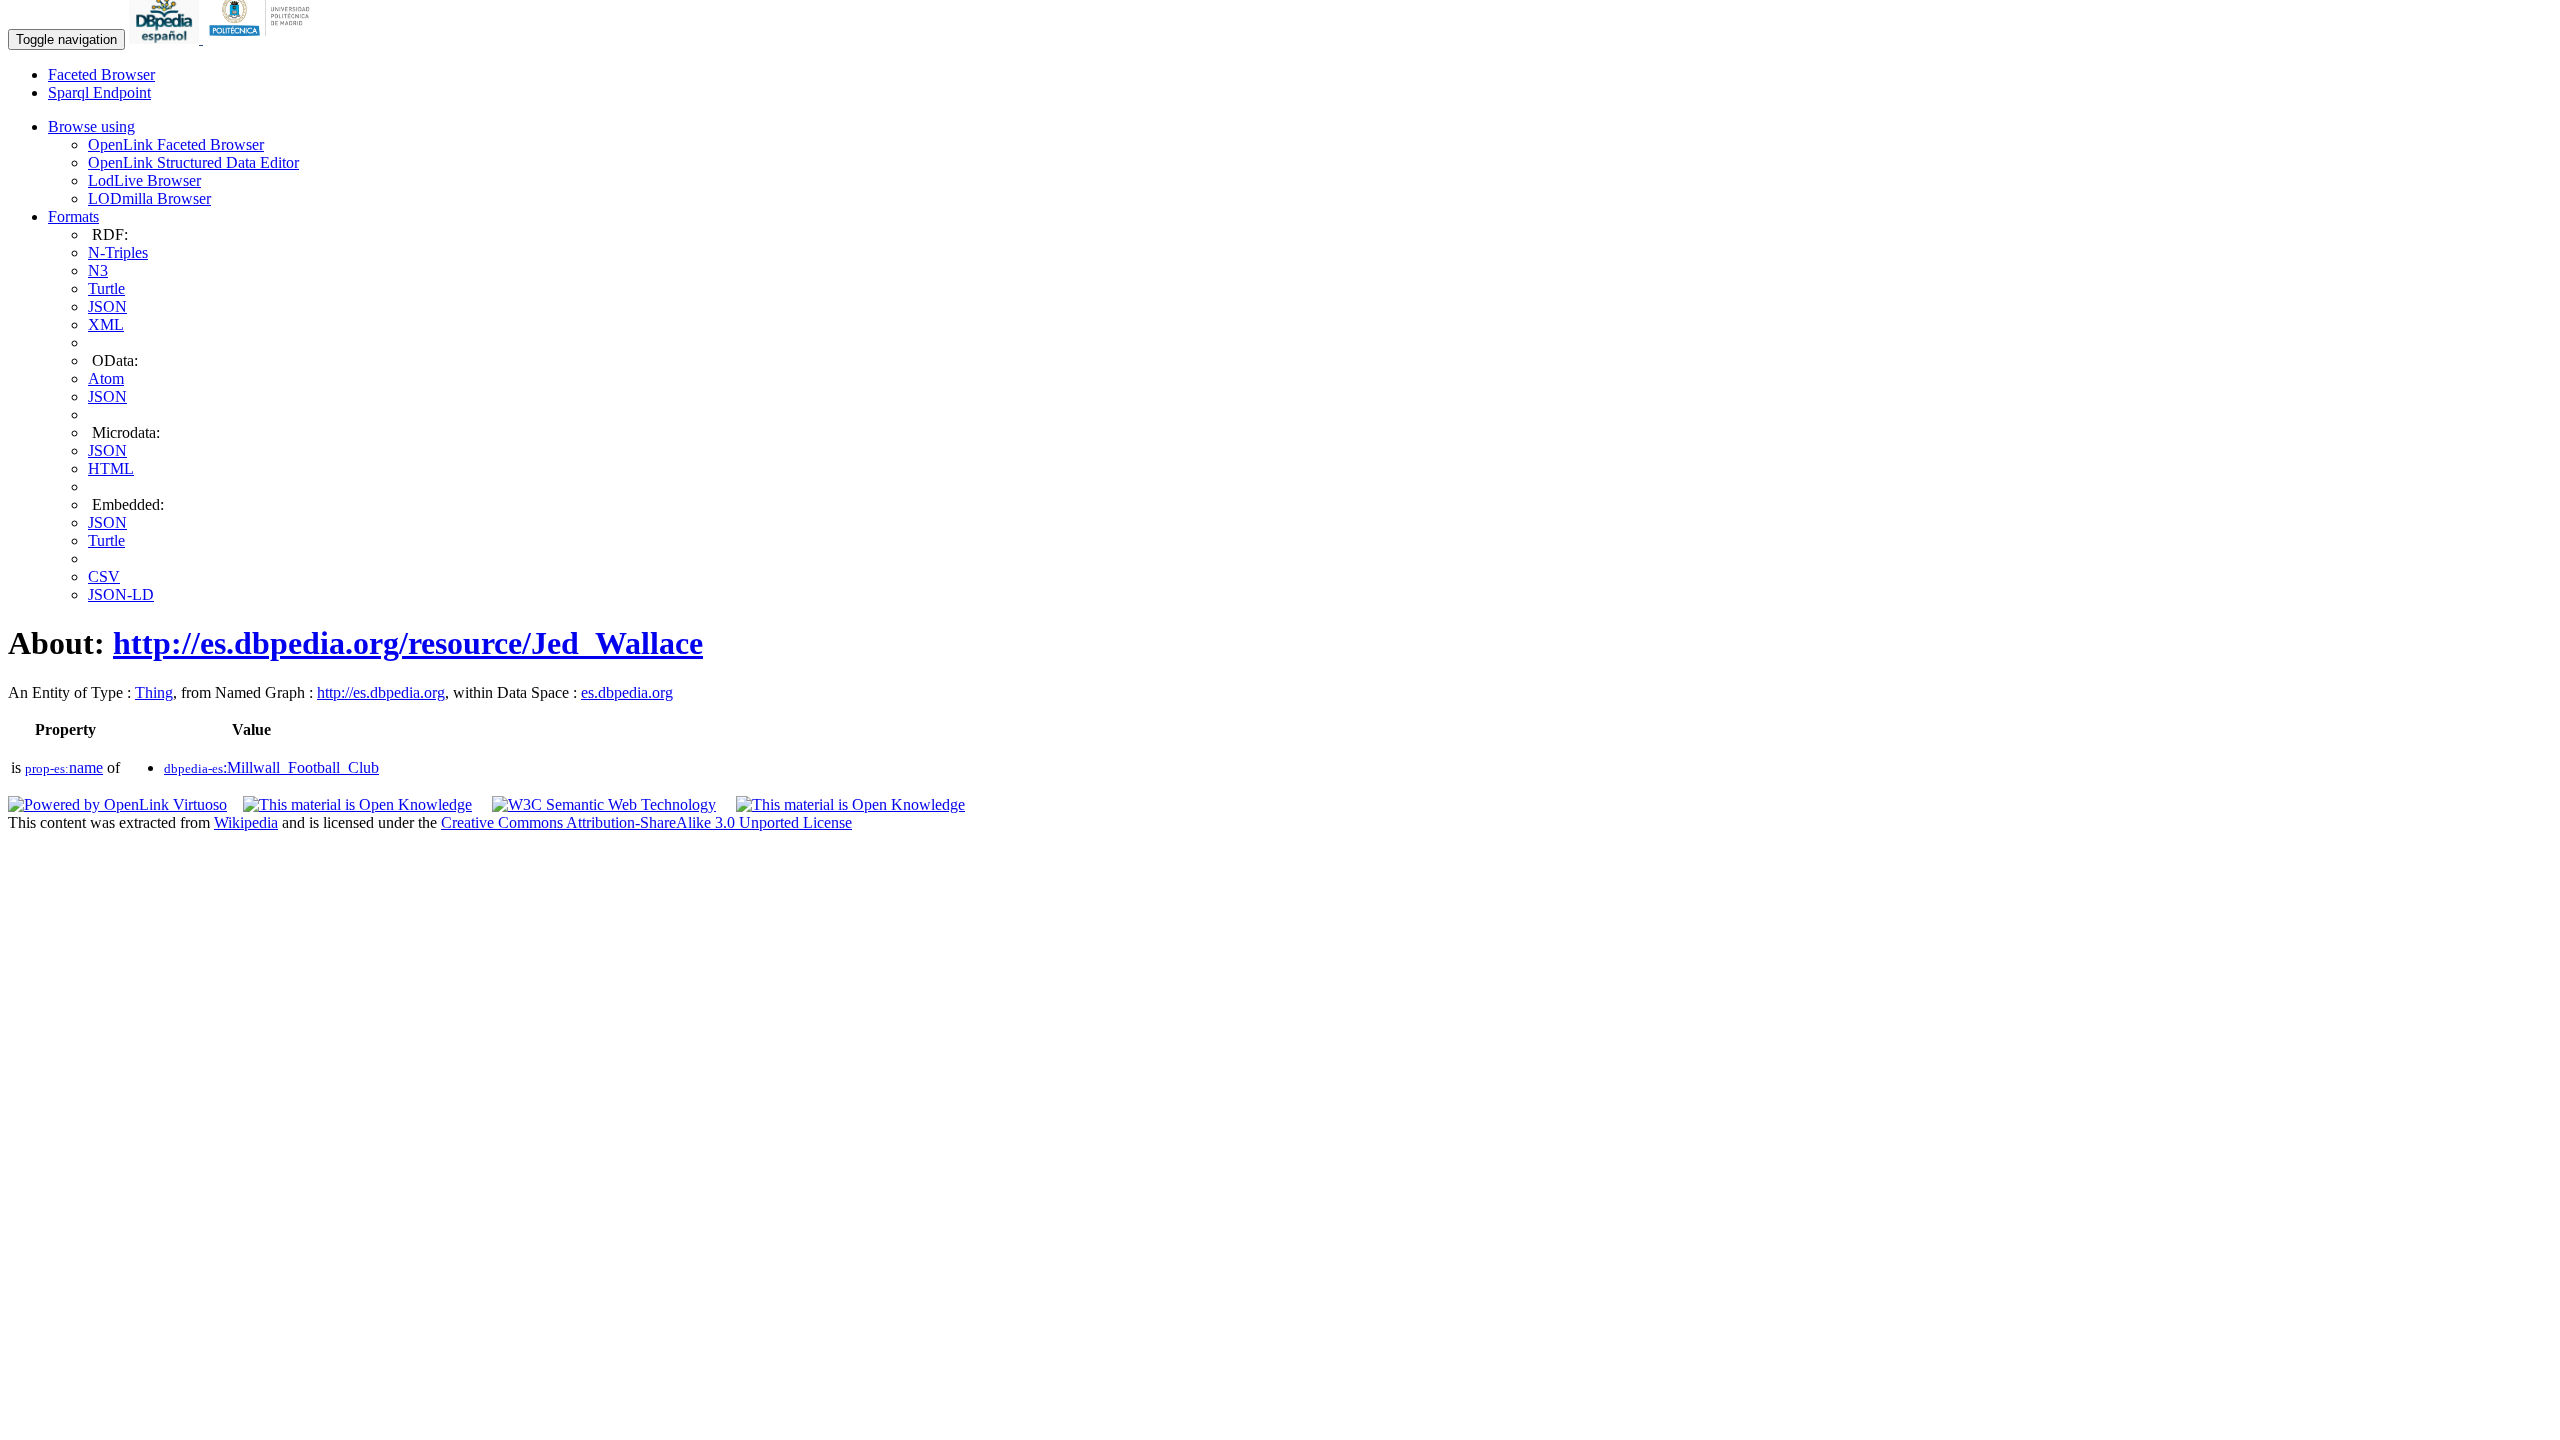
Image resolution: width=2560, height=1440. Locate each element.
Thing (154, 692)
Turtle (106, 288)
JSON (107, 306)
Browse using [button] (91, 126)
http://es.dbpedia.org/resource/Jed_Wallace (408, 643)
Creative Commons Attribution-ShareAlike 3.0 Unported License (646, 822)
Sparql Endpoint (99, 92)
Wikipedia (246, 822)
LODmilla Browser (149, 198)
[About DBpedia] (166, 38)
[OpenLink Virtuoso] (117, 804)
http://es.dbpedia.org (381, 692)
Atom (106, 378)
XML (106, 324)
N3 (98, 270)
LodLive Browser (144, 180)
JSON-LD (121, 594)
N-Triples (118, 252)
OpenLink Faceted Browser (176, 144)
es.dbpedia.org (627, 692)
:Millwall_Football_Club (271, 767)
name (64, 767)
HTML (111, 468)
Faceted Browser (101, 74)
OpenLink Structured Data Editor (193, 162)
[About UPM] (263, 38)
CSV (104, 576)
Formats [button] (73, 216)
